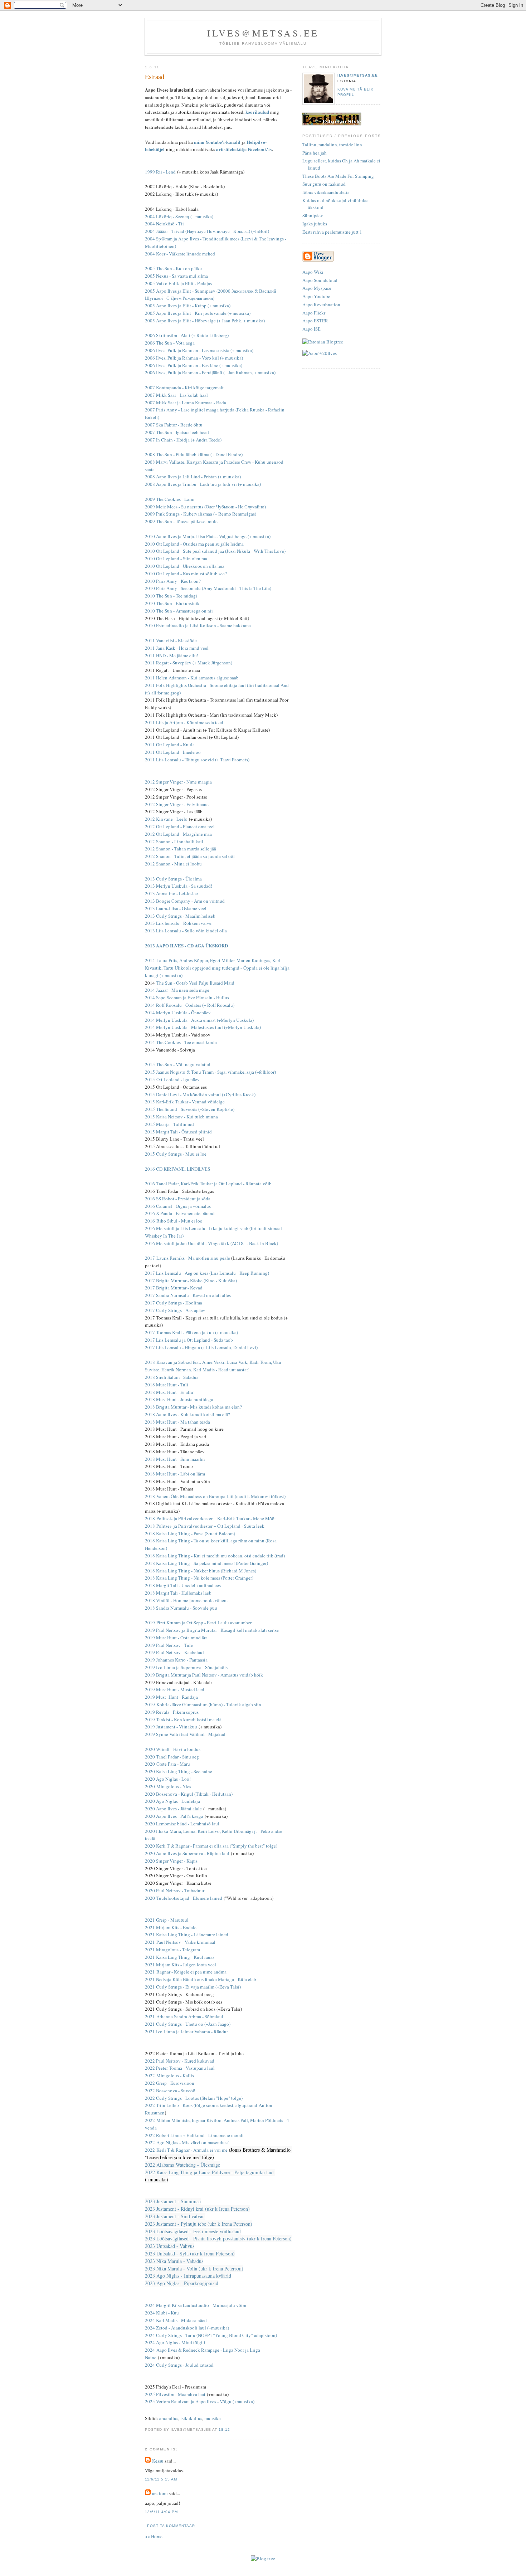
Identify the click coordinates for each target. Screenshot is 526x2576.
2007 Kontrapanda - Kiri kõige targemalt (184, 387)
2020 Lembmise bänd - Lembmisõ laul (182, 1824)
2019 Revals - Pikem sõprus (172, 1712)
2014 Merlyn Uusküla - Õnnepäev (178, 1013)
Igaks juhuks (315, 224)
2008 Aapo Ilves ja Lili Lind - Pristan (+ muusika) (193, 477)
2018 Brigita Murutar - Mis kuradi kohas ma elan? (193, 1407)
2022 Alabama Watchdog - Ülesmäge (182, 2165)
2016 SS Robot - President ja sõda (178, 1199)
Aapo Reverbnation (321, 304)
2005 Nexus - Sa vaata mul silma (176, 276)
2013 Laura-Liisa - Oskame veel (176, 908)
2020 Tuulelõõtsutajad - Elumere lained (184, 1898)
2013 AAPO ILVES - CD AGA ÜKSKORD (186, 945)
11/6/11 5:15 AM (161, 2479)
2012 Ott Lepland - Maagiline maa (178, 834)
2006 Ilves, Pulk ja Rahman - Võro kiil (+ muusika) (194, 358)
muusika (213, 2418)
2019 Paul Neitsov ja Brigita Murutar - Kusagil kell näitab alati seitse (212, 1630)
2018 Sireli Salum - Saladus (172, 1377)
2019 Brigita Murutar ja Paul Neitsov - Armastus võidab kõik (204, 1675)
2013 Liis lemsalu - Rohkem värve (178, 923)
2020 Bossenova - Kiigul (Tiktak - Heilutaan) (189, 1794)
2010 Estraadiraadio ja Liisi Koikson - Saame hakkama (198, 625)
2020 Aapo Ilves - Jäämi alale (173, 1809)
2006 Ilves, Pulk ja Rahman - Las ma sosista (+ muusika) (199, 350)
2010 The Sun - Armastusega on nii (179, 611)
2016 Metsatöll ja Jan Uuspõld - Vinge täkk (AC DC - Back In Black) (211, 1243)
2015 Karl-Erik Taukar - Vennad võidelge (185, 1102)
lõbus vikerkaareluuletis (326, 192)
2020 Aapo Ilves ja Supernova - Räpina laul (187, 1853)
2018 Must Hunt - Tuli (167, 1385)
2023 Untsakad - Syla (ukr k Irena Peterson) (190, 2253)
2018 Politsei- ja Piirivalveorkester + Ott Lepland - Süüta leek (205, 1526)
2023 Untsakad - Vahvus (170, 2246)
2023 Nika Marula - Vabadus (174, 2261)
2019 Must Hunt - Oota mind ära (176, 1638)
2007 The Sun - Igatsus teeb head (177, 432)
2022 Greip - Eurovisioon (170, 2083)
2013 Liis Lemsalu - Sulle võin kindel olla (186, 931)
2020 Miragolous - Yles (168, 1786)
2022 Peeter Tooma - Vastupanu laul (180, 2068)
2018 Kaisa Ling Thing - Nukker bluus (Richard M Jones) (201, 1571)
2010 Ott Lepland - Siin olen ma (176, 558)
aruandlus (169, 2418)
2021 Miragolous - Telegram (172, 1950)
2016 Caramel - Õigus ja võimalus (178, 1206)
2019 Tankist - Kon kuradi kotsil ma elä (183, 1719)
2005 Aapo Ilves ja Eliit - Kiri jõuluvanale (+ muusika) (198, 313)
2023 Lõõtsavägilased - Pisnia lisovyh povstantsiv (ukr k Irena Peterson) (218, 2238)
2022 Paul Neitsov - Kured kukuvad (180, 2061)
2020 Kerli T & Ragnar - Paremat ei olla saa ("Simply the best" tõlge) (211, 1846)
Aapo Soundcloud (320, 280)
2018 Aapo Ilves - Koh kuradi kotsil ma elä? (187, 1414)
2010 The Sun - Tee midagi (171, 596)
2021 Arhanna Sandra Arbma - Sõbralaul (184, 2016)
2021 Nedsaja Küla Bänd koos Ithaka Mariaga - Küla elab (201, 1979)
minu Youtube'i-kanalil (217, 142)
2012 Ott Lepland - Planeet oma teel (180, 826)
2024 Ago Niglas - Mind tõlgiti (175, 2342)
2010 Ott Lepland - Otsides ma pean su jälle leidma (194, 544)
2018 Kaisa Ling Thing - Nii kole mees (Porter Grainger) (199, 1578)
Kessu (158, 2461)
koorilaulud (257, 112)
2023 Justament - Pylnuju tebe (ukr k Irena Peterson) (199, 2224)
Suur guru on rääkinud (324, 184)
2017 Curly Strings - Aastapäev (175, 1310)
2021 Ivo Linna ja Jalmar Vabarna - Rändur (186, 2031)
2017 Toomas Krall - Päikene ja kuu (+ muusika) (191, 1332)
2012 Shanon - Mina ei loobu (173, 864)
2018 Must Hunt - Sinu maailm (175, 1459)
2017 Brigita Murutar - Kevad (174, 1288)
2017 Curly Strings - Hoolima (174, 1303)
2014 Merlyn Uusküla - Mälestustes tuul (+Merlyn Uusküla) (203, 1027)
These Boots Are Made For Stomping (338, 176)
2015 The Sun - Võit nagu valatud (178, 1064)
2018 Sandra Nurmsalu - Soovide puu (181, 1608)
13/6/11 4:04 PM (161, 2512)
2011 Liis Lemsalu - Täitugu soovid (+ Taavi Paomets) (197, 760)
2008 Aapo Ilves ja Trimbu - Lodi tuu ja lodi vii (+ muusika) (203, 484)
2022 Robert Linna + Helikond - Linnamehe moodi (194, 2135)
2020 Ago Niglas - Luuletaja (172, 1801)
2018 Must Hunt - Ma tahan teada (177, 1422)
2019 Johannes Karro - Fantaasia (176, 1660)
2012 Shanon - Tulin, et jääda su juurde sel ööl (190, 856)
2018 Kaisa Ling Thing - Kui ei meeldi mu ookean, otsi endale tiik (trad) (215, 1556)
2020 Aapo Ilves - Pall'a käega (174, 1816)
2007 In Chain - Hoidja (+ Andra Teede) (183, 440)
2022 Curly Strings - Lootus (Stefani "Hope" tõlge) (194, 2098)
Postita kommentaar (171, 2526)
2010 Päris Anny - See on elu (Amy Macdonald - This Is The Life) (208, 588)
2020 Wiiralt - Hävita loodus (173, 1749)
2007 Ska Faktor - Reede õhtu (174, 425)
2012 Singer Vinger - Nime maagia (178, 782)
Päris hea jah (315, 153)
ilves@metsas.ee (263, 33)
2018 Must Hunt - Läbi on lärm (175, 1474)
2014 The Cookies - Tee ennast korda (181, 1042)
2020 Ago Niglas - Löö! (168, 1779)
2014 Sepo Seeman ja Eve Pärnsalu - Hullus (187, 997)
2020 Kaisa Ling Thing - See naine (179, 1771)
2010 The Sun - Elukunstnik (172, 603)
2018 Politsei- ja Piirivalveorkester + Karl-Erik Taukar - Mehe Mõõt (210, 1518)
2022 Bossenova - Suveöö (170, 2090)
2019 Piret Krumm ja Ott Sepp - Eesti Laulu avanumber (198, 1623)
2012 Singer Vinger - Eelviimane (177, 804)
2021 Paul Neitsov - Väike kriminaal (180, 1942)
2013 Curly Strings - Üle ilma (173, 879)
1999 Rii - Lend (160, 172)
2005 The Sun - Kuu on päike (173, 268)
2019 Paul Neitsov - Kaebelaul (174, 1652)
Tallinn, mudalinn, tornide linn (332, 145)
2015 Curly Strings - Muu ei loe (176, 1154)
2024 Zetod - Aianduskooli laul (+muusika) (187, 2328)
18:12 (224, 2429)
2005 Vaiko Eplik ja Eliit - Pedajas (178, 283)
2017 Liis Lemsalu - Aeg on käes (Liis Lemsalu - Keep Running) (207, 1273)
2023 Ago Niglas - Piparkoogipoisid (182, 2283)
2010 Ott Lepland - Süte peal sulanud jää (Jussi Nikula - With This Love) (215, 551)
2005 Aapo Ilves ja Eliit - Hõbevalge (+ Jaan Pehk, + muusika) (205, 321)
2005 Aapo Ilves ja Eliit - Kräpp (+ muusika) (188, 306)
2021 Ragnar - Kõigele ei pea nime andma (186, 1972)
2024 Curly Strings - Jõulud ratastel (179, 2365)
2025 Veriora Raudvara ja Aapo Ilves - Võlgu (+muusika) (200, 2401)
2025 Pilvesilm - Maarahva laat (175, 2394)
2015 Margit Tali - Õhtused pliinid (178, 1132)
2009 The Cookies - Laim (170, 499)
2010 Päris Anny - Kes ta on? (173, 581)
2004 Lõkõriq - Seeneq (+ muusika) (179, 216)
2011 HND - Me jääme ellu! (172, 655)
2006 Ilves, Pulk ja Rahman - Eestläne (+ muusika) (194, 365)
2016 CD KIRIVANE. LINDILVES (177, 1169)
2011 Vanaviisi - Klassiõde (171, 640)
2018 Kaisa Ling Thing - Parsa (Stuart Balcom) (190, 1533)
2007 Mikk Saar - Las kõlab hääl (176, 395)
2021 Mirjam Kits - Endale (171, 1927)
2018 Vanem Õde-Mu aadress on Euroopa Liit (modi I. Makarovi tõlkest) (215, 1496)
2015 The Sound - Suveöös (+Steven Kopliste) (190, 1109)
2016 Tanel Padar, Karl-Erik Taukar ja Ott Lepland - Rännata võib (208, 1184)
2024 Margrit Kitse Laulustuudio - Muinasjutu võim (196, 2305)
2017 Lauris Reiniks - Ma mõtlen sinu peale (187, 1258)
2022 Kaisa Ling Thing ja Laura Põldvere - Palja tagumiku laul (209, 2172)
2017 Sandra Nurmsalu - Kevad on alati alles (188, 1295)
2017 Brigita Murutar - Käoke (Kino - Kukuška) (191, 1280)
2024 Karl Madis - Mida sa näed (176, 2320)
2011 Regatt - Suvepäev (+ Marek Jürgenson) (189, 663)
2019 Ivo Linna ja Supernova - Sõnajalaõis (186, 1667)
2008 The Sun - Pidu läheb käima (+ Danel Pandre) (194, 454)
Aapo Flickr (314, 313)
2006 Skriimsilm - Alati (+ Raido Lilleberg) (187, 335)
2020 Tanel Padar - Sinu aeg (172, 1757)
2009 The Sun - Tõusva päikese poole (181, 521)
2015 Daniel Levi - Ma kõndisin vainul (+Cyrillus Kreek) (200, 1094)
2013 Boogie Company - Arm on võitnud (185, 901)
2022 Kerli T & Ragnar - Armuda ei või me (186, 2150)
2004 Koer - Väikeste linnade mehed (180, 254)
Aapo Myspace (317, 288)
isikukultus (191, 2418)
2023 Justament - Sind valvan (175, 2216)
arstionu (160, 2493)
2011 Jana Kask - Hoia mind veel (177, 648)
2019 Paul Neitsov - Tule (169, 1645)
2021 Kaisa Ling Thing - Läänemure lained (187, 1935)
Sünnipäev (313, 215)
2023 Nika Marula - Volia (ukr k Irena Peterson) (194, 2268)
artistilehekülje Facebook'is (244, 149)
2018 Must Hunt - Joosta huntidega (179, 1399)
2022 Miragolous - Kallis (169, 2075)
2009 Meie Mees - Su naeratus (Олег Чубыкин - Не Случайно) (205, 507)
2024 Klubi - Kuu (162, 2313)
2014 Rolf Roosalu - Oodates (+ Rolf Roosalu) (190, 1005)
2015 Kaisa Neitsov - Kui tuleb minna (181, 1117)
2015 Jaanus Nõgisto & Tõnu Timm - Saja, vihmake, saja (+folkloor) (210, 1072)
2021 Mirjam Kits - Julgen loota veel (181, 1965)
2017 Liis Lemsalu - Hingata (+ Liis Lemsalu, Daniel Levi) (201, 1347)
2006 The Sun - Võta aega (170, 343)
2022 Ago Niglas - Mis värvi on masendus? (187, 2142)
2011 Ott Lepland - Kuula (170, 745)
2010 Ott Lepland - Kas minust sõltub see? (186, 574)
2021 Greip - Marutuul (167, 1920)
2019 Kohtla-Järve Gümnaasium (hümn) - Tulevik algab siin (203, 1704)
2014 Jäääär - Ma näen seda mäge (177, 990)
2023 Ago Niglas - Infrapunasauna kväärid (188, 2276)
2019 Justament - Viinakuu (171, 1727)
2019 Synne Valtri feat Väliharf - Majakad (185, 1734)
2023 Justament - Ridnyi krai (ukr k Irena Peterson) (197, 2209)
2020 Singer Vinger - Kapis (171, 1861)
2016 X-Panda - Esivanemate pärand (180, 1213)
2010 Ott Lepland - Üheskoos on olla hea (185, 566)
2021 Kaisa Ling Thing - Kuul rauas (180, 1957)
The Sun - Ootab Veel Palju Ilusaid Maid (195, 983)
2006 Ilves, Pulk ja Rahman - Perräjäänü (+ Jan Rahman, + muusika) (210, 372)
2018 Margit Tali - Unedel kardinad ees (183, 1585)
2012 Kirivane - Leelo (166, 819)
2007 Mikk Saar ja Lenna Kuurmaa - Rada (186, 402)
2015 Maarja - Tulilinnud (169, 1124)
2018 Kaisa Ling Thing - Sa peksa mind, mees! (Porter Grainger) (206, 1563)
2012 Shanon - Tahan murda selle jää (181, 849)
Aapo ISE (311, 329)
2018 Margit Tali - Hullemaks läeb (178, 1593)
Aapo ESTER (315, 321)
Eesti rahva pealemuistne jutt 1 (332, 232)
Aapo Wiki (313, 272)
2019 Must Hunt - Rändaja (171, 1697)
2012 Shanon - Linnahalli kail (174, 841)
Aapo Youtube (316, 296)
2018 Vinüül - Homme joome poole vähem (186, 1600)
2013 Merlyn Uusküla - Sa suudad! (179, 886)
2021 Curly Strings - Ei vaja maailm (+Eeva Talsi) (193, 1987)
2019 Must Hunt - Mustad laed (175, 1689)
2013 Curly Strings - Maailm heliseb (180, 916)
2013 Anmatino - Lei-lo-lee (171, 893)
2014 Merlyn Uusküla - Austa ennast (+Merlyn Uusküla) (199, 1020)
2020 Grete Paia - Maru (167, 1764)
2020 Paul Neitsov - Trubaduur (175, 1890)
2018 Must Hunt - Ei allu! (170, 1392)
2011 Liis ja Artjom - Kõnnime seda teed (184, 722)
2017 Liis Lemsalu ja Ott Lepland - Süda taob (189, 1340)
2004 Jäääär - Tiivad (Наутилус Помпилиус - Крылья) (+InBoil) (207, 231)
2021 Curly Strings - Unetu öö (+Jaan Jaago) (188, 2024)
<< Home (154, 2536)
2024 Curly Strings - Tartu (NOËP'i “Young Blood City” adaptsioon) (211, 2335)
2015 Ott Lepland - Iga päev (172, 1079)
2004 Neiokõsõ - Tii (164, 224)
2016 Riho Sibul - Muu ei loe (174, 1221)
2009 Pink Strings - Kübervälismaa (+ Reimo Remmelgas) (201, 514)
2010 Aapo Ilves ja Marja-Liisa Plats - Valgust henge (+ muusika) (208, 536)
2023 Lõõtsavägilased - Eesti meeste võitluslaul (193, 2231)
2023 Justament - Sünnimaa (173, 2201)
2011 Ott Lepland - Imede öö (173, 752)
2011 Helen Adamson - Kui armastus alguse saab (192, 678)
